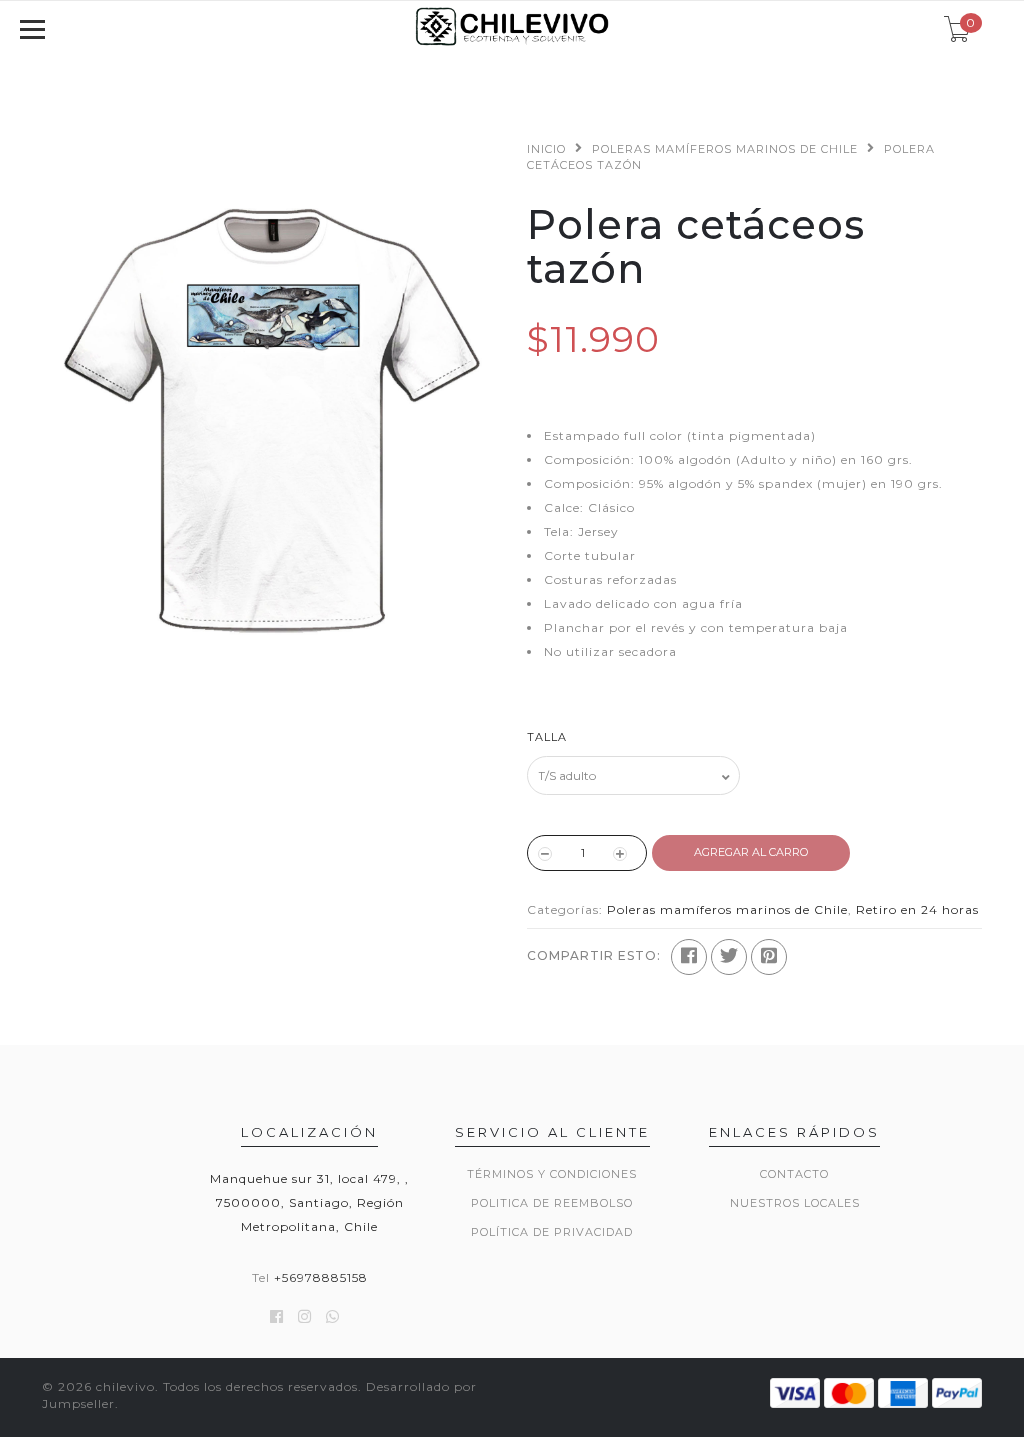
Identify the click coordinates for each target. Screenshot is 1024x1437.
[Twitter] (729, 957)
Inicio (546, 149)
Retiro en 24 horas (917, 909)
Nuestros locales (795, 1203)
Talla (547, 737)
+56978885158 (321, 1277)
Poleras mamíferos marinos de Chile (725, 149)
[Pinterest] (769, 957)
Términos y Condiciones (552, 1174)
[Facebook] (689, 957)
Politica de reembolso (552, 1203)
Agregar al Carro (751, 852)
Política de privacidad (552, 1232)
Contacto (794, 1174)
